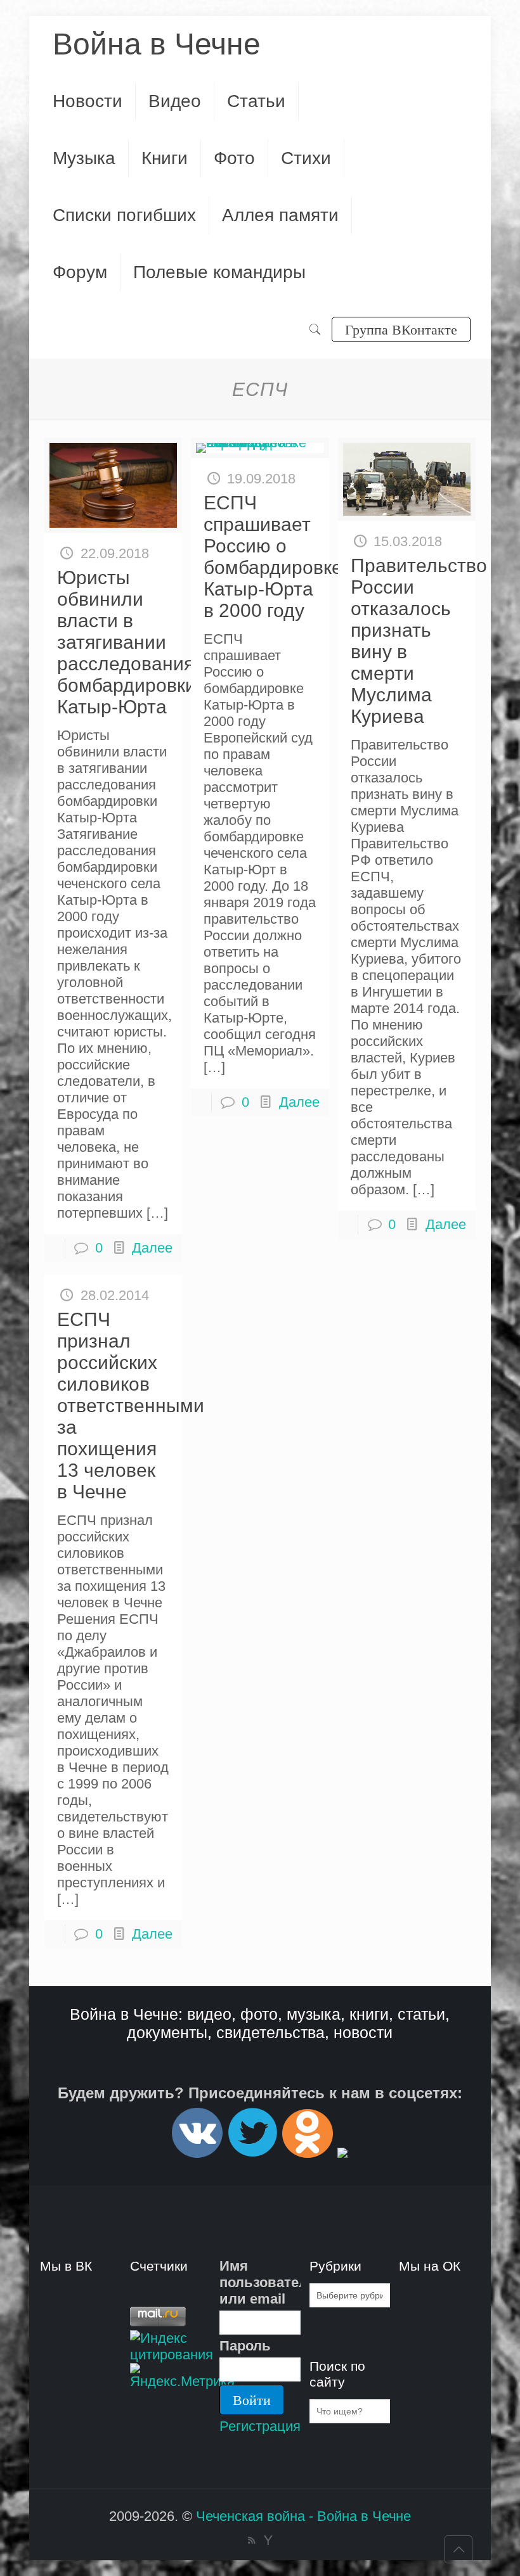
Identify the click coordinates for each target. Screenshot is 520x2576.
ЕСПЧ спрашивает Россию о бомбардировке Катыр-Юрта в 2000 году (273, 557)
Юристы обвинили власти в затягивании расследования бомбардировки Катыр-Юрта (127, 642)
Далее (152, 1248)
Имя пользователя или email (260, 2282)
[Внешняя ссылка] (197, 2152)
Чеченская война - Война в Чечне (303, 2516)
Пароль (245, 2346)
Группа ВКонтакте (401, 329)
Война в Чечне (157, 44)
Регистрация (260, 2426)
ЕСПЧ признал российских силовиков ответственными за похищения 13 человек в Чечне (131, 1406)
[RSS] (251, 2540)
